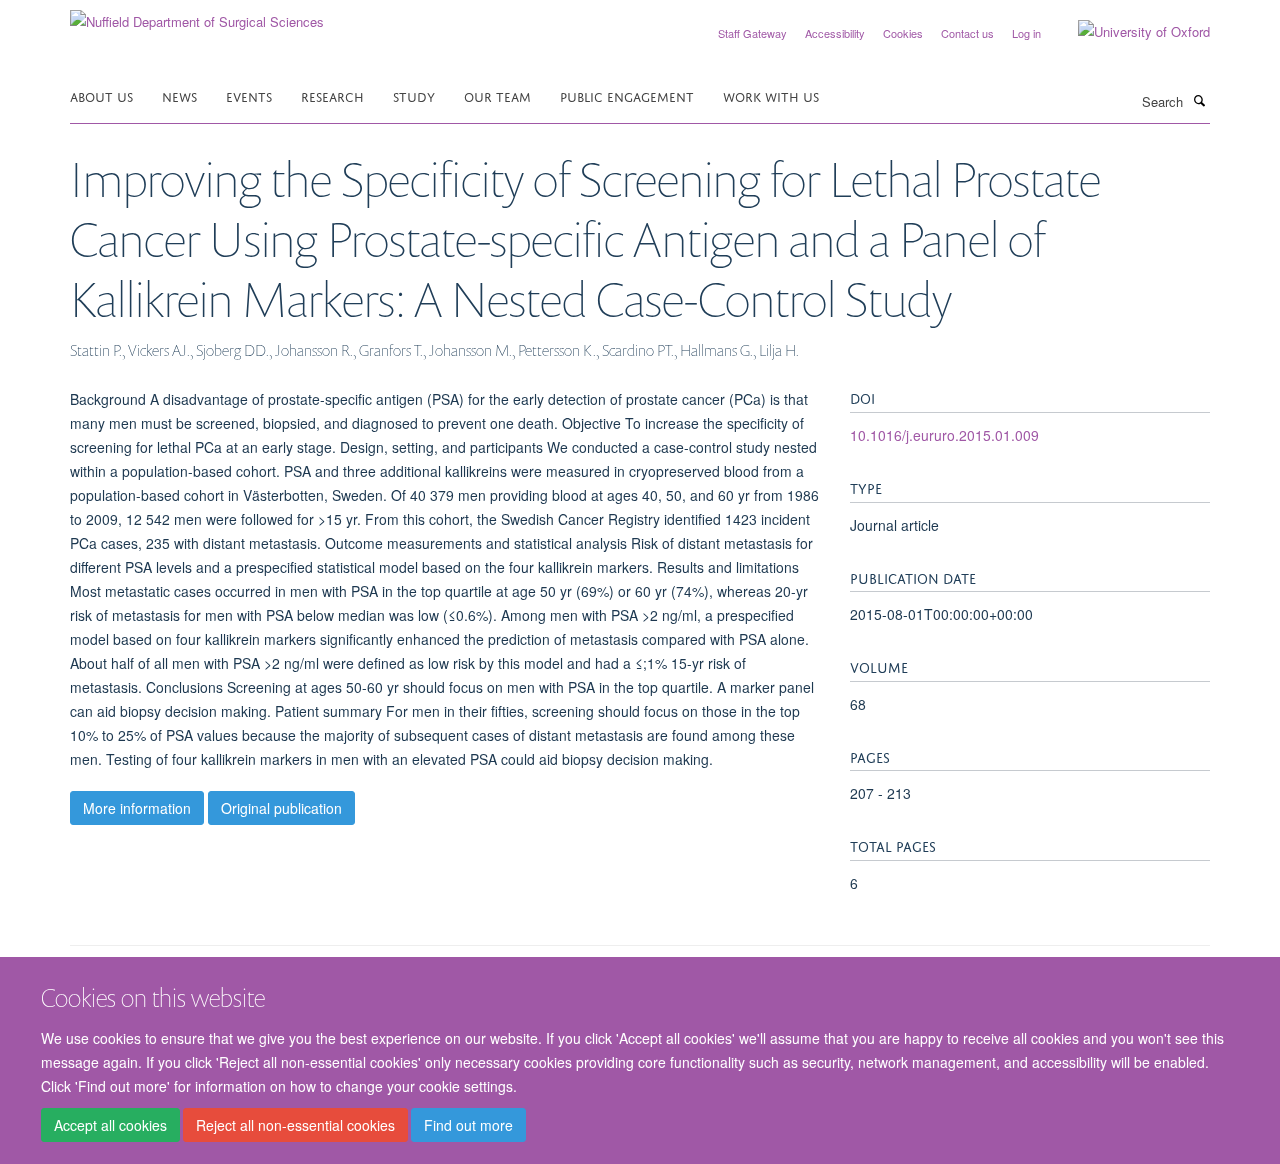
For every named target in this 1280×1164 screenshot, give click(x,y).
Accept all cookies (110, 1125)
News (179, 95)
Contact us (967, 33)
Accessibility (835, 33)
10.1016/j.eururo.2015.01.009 (944, 435)
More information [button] (137, 808)
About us (101, 95)
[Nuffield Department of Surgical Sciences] (197, 14)
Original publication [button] (281, 808)
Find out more (468, 1125)
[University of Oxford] (1129, 32)
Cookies (903, 33)
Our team (497, 95)
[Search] (1199, 100)
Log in (1026, 33)
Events (249, 95)
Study (414, 95)
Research (332, 95)
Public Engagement (627, 95)
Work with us (771, 95)
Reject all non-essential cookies (295, 1125)
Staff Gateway (752, 33)
